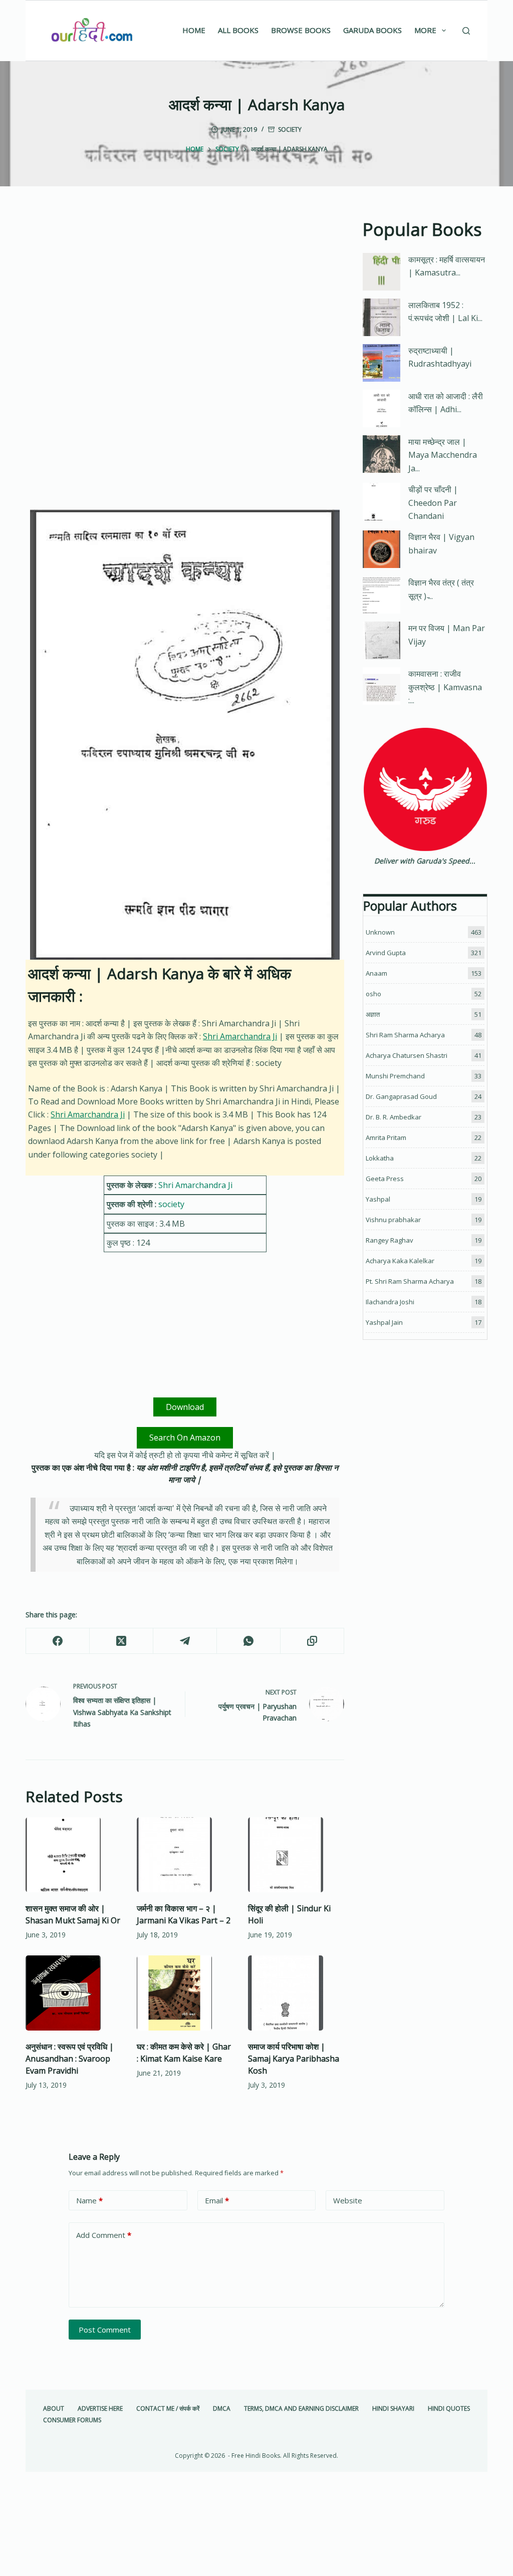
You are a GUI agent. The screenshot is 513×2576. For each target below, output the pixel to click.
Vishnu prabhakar (393, 1220)
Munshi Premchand (395, 1076)
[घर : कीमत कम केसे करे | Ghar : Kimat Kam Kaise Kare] (185, 1993)
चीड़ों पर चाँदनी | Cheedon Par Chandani (433, 503)
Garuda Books (372, 30)
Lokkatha (380, 1158)
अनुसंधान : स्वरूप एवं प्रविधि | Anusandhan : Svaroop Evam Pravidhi (70, 2059)
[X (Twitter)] (121, 1641)
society (290, 129)
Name (89, 2200)
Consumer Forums (72, 2420)
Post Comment (105, 2330)
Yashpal (378, 1199)
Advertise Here (100, 2409)
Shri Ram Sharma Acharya (405, 1035)
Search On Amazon (185, 1438)
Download (185, 1407)
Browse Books (301, 30)
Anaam (376, 973)
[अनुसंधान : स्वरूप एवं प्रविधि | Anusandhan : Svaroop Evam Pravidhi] (74, 1993)
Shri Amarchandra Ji (240, 1036)
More (425, 30)
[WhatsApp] (249, 1641)
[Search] (466, 31)
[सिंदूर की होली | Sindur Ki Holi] (296, 1855)
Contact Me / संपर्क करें (168, 2409)
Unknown (380, 932)
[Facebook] (58, 1641)
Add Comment (104, 2235)
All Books (238, 30)
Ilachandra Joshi (390, 1302)
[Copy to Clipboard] (312, 1641)
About (54, 2409)
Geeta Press (385, 1179)
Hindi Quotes (449, 2409)
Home (194, 30)
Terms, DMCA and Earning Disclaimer (301, 2409)
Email (217, 2200)
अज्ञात (373, 1014)
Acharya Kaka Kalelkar (400, 1261)
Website (348, 2200)
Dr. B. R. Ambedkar (394, 1117)
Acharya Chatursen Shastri (407, 1055)
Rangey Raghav (390, 1240)
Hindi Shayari (393, 2409)
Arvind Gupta (386, 953)
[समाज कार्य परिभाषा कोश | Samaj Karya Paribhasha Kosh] (296, 1993)
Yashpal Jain (384, 1322)
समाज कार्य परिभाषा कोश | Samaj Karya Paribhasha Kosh (294, 2059)
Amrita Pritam (386, 1137)
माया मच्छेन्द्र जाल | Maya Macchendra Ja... (443, 455)
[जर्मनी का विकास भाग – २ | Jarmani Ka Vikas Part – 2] (185, 1855)
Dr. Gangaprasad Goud (401, 1096)
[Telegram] (185, 1641)
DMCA (222, 2409)
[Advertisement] (185, 291)
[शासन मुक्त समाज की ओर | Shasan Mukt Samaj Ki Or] (74, 1855)
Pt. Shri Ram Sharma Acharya (410, 1281)
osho (373, 994)
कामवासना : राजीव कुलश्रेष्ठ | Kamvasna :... (445, 687)
